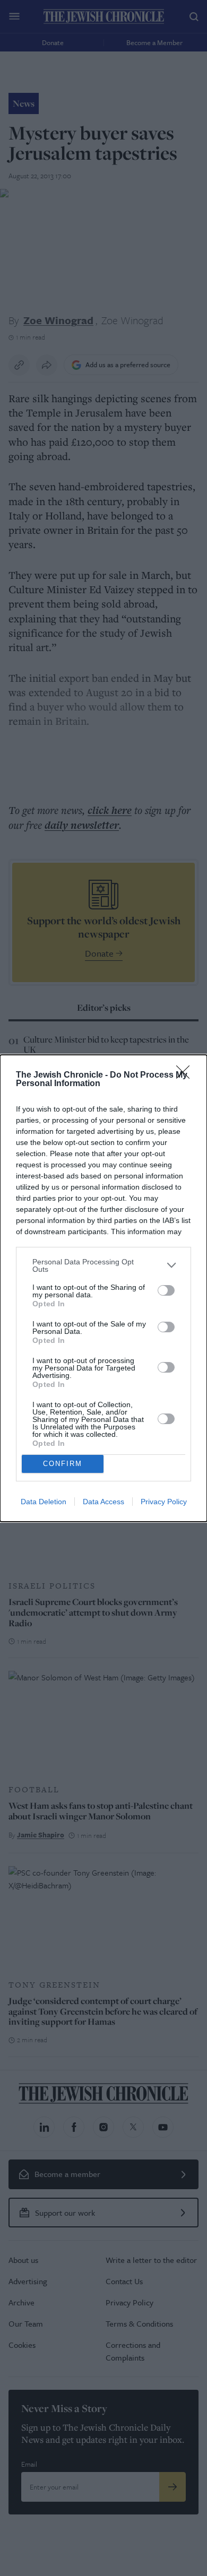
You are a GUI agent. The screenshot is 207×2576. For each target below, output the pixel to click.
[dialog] (103, 1288)
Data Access (103, 1502)
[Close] (186, 1075)
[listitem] (103, 1265)
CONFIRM (63, 1464)
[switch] (166, 1290)
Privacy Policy (164, 1502)
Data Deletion (44, 1502)
